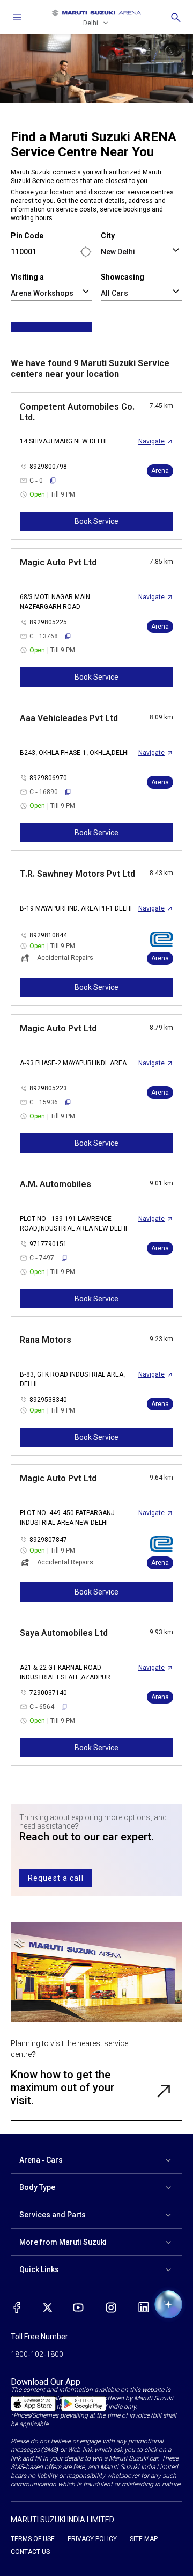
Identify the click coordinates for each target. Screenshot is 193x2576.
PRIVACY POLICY (92, 2539)
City (108, 236)
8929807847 (48, 1540)
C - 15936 (44, 1102)
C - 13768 (44, 636)
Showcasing (123, 277)
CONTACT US (30, 2552)
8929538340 (48, 1400)
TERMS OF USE (33, 2539)
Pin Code (27, 236)
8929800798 (48, 467)
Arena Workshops (42, 293)
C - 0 (36, 481)
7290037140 (48, 1693)
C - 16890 (44, 792)
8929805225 (48, 622)
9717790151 (48, 1244)
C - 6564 (42, 1707)
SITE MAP (144, 2539)
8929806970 (48, 778)
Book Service (96, 521)
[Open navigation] (17, 17)
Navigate (151, 441)
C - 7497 (42, 1258)
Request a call (56, 1878)
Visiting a (27, 277)
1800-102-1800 (37, 2354)
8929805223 (48, 1088)
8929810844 (48, 935)
